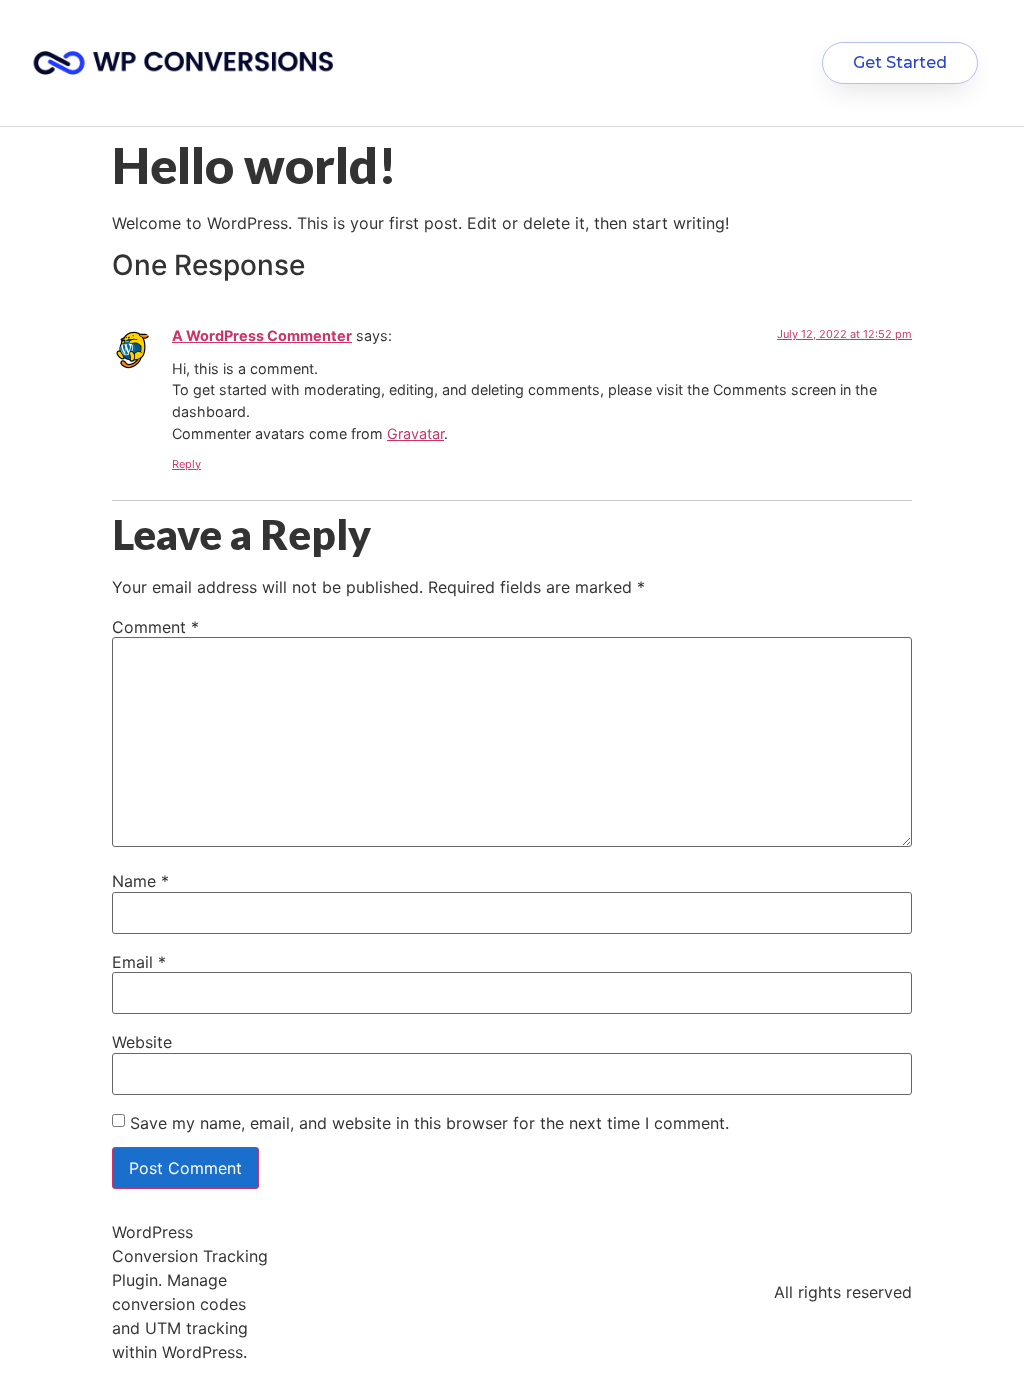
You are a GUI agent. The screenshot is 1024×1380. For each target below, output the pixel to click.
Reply (186, 464)
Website (142, 1042)
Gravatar (415, 433)
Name (140, 881)
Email (139, 962)
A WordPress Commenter (262, 335)
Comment (155, 627)
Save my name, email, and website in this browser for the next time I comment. (429, 1123)
